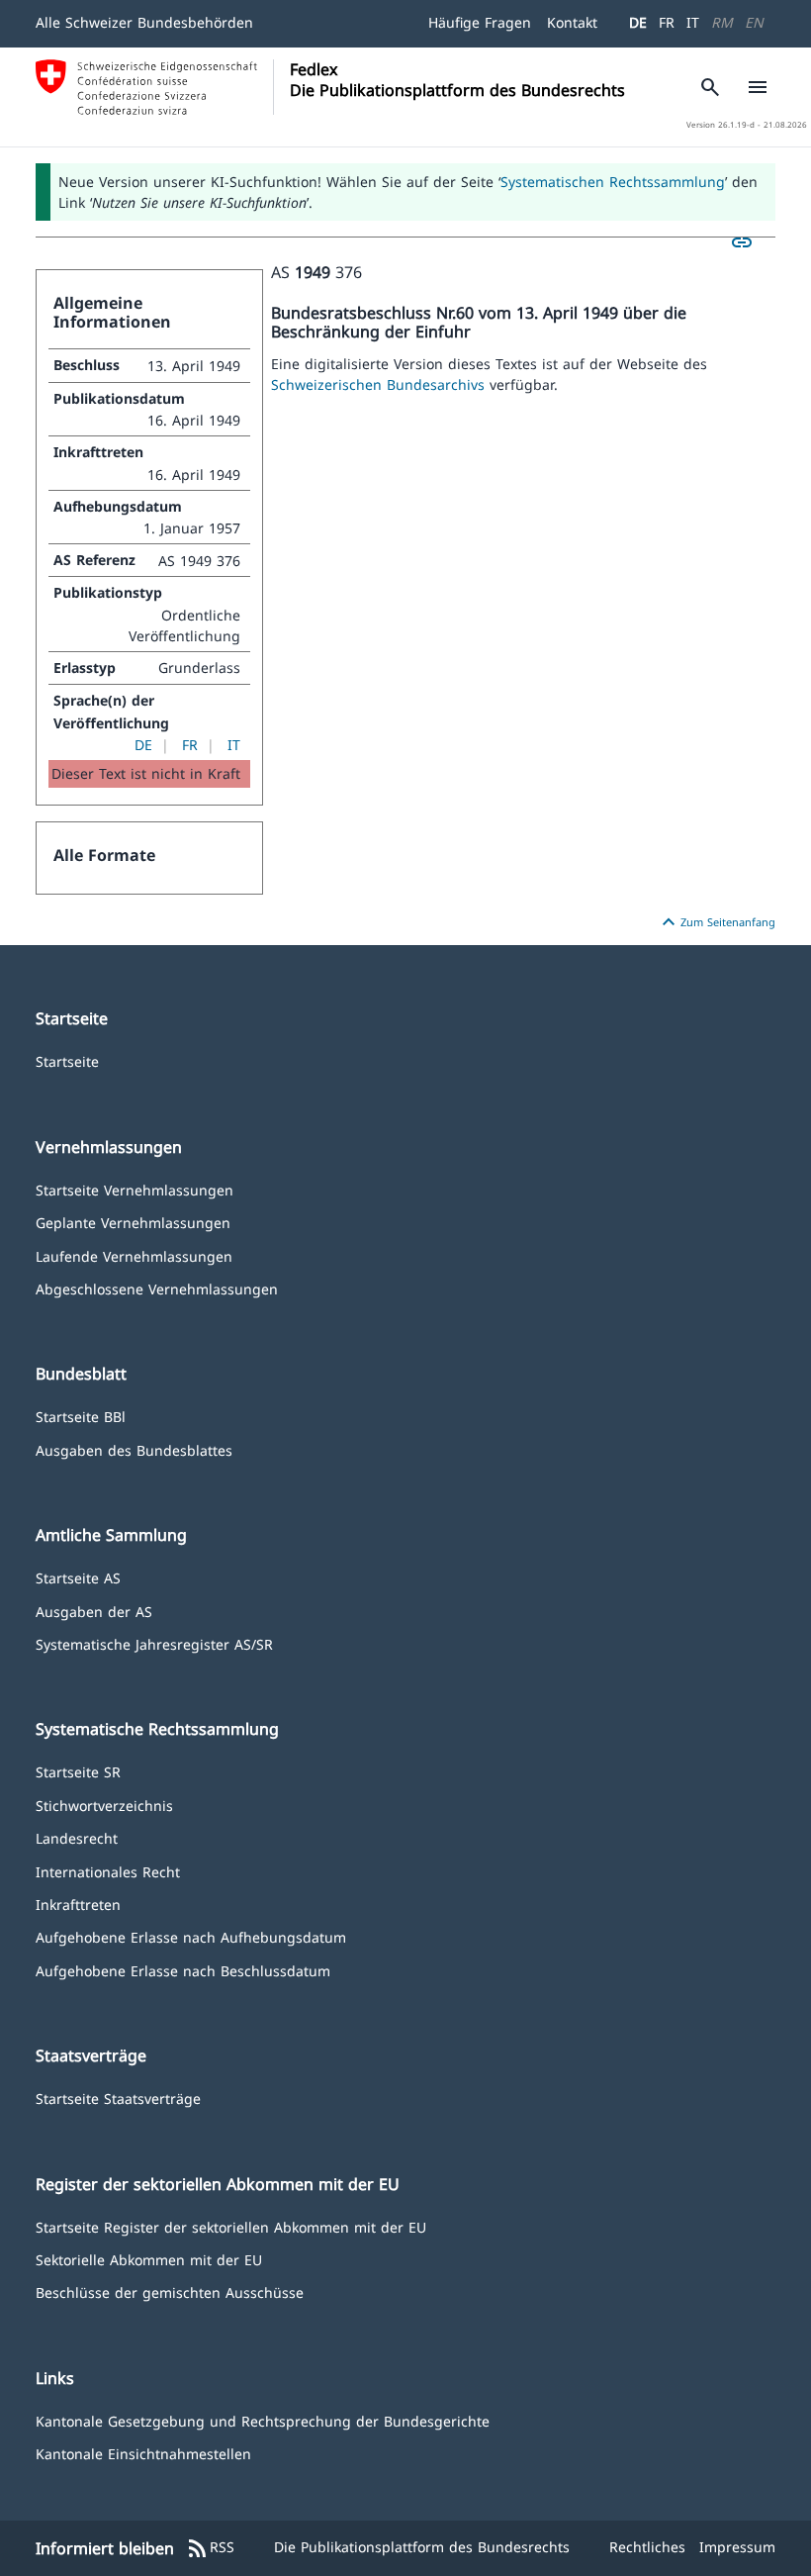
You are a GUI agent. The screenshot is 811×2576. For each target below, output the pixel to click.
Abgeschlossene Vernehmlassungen (157, 1288)
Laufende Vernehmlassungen (134, 1255)
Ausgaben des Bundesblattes (134, 1449)
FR (667, 22)
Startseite (67, 1060)
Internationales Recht (108, 1871)
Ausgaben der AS (94, 1611)
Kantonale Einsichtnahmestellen (143, 2453)
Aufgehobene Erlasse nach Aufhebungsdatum (191, 1936)
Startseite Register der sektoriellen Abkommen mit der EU (231, 2226)
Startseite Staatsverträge (118, 2098)
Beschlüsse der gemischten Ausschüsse (170, 2291)
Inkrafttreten (78, 1904)
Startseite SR (78, 1771)
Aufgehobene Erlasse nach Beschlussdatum (183, 1970)
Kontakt (572, 22)
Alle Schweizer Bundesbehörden (144, 22)
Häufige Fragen (480, 22)
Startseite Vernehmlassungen (135, 1189)
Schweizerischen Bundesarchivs (380, 384)
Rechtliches (647, 2547)
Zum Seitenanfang (716, 922)
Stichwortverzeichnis (104, 1805)
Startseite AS (78, 1577)
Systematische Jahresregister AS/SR (154, 1643)
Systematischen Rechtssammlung (613, 182)
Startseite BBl (81, 1416)
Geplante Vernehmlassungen (133, 1222)
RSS (210, 2548)
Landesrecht (77, 1837)
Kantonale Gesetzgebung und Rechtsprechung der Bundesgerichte (263, 2420)
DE (638, 22)
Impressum (737, 2547)
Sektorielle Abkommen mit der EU (149, 2259)
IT (693, 22)
